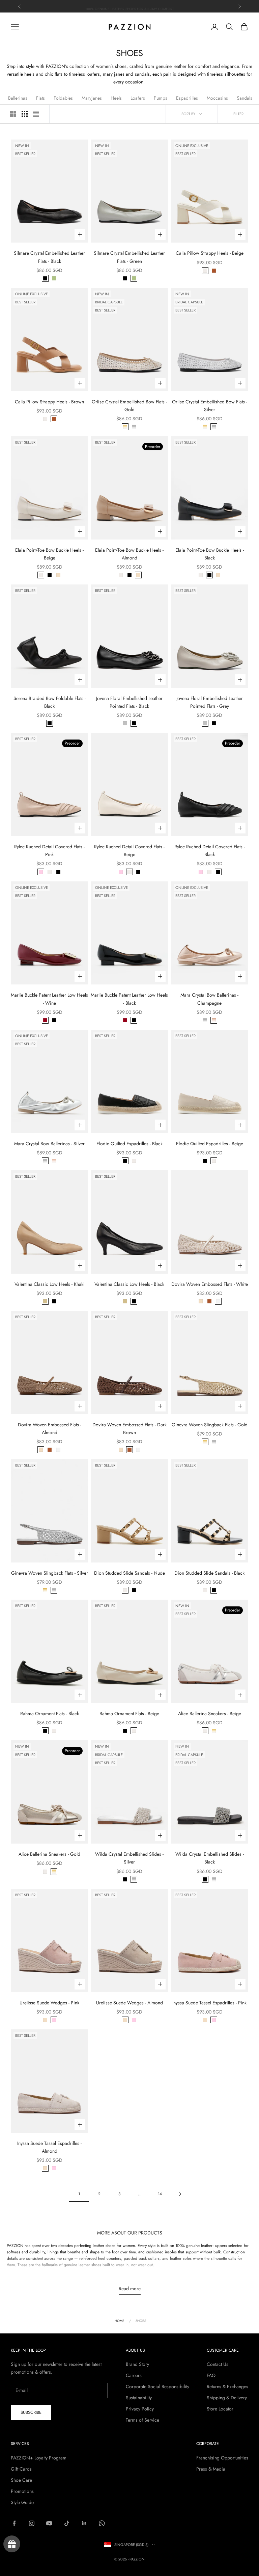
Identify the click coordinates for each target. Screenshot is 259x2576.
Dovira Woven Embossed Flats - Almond (50, 1429)
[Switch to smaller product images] (25, 114)
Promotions (22, 2491)
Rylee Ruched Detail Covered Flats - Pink (49, 851)
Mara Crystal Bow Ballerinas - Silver (49, 1144)
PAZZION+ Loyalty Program (39, 2458)
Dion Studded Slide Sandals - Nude (129, 1573)
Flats (40, 98)
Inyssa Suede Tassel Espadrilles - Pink (209, 2003)
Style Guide (22, 2502)
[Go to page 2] (180, 2194)
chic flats (54, 74)
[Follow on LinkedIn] (84, 2523)
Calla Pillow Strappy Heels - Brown (49, 402)
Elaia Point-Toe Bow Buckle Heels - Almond (129, 554)
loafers (93, 74)
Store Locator (220, 2409)
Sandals (244, 98)
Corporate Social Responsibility (157, 2386)
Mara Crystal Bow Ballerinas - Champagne (209, 999)
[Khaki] (45, 1301)
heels (29, 74)
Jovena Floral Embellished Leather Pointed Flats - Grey (210, 702)
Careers (134, 2375)
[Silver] (134, 427)
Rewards (12, 2544)
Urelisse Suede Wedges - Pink (49, 2003)
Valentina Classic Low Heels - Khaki (50, 1284)
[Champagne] (214, 1020)
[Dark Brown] (209, 1301)
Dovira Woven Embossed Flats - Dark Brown (129, 1429)
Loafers (138, 98)
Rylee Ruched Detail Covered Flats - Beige (129, 851)
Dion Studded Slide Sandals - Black (209, 1573)
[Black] (45, 278)
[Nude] (125, 1590)
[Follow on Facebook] (14, 2523)
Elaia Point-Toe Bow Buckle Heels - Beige (49, 554)
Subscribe (31, 2412)
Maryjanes (92, 98)
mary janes (114, 74)
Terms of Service (142, 2420)
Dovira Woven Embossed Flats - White (210, 1284)
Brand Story (137, 2364)
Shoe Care (21, 2480)
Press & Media (211, 2469)
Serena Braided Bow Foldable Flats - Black (50, 702)
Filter (238, 114)
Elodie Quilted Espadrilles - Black (129, 1144)
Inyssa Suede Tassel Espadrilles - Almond (49, 2147)
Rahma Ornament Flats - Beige (129, 1714)
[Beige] (205, 271)
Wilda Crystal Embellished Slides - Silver (129, 1858)
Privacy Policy (140, 2409)
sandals (142, 74)
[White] (218, 1301)
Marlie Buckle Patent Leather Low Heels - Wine (49, 999)
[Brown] (214, 271)
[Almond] (58, 575)
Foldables (63, 98)
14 (160, 2194)
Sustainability (139, 2398)
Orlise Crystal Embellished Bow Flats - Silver (210, 406)
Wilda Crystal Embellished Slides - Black (210, 1858)
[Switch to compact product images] (36, 114)
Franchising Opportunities (222, 2458)
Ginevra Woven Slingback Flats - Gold (210, 1425)
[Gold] (125, 427)
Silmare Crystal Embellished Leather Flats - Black (49, 257)
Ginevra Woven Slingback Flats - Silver (50, 1573)
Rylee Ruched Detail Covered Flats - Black (210, 851)
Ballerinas (18, 98)
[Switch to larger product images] (13, 114)
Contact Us (218, 2364)
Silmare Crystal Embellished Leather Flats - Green (129, 257)
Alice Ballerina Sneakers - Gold (49, 1854)
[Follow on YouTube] (49, 2523)
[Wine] (45, 1020)
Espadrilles (187, 98)
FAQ (211, 2375)
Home (120, 2321)
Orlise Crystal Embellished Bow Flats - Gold (129, 406)
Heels (116, 98)
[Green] (54, 278)
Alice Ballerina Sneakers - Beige (210, 1714)
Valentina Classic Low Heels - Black (129, 1284)
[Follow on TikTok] (67, 2523)
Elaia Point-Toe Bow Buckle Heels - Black (210, 554)
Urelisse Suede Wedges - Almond (129, 2003)
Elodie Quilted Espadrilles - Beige (210, 1144)
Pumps (161, 98)
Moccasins (217, 98)
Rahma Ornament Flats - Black (50, 1714)
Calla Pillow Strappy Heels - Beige (210, 253)
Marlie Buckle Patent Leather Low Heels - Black (129, 999)
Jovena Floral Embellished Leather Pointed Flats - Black (129, 702)
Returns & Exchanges (227, 2386)
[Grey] (125, 723)
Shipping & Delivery (227, 2398)
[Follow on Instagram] (32, 2523)
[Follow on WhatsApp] (102, 2523)
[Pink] (41, 872)
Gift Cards (21, 2469)
